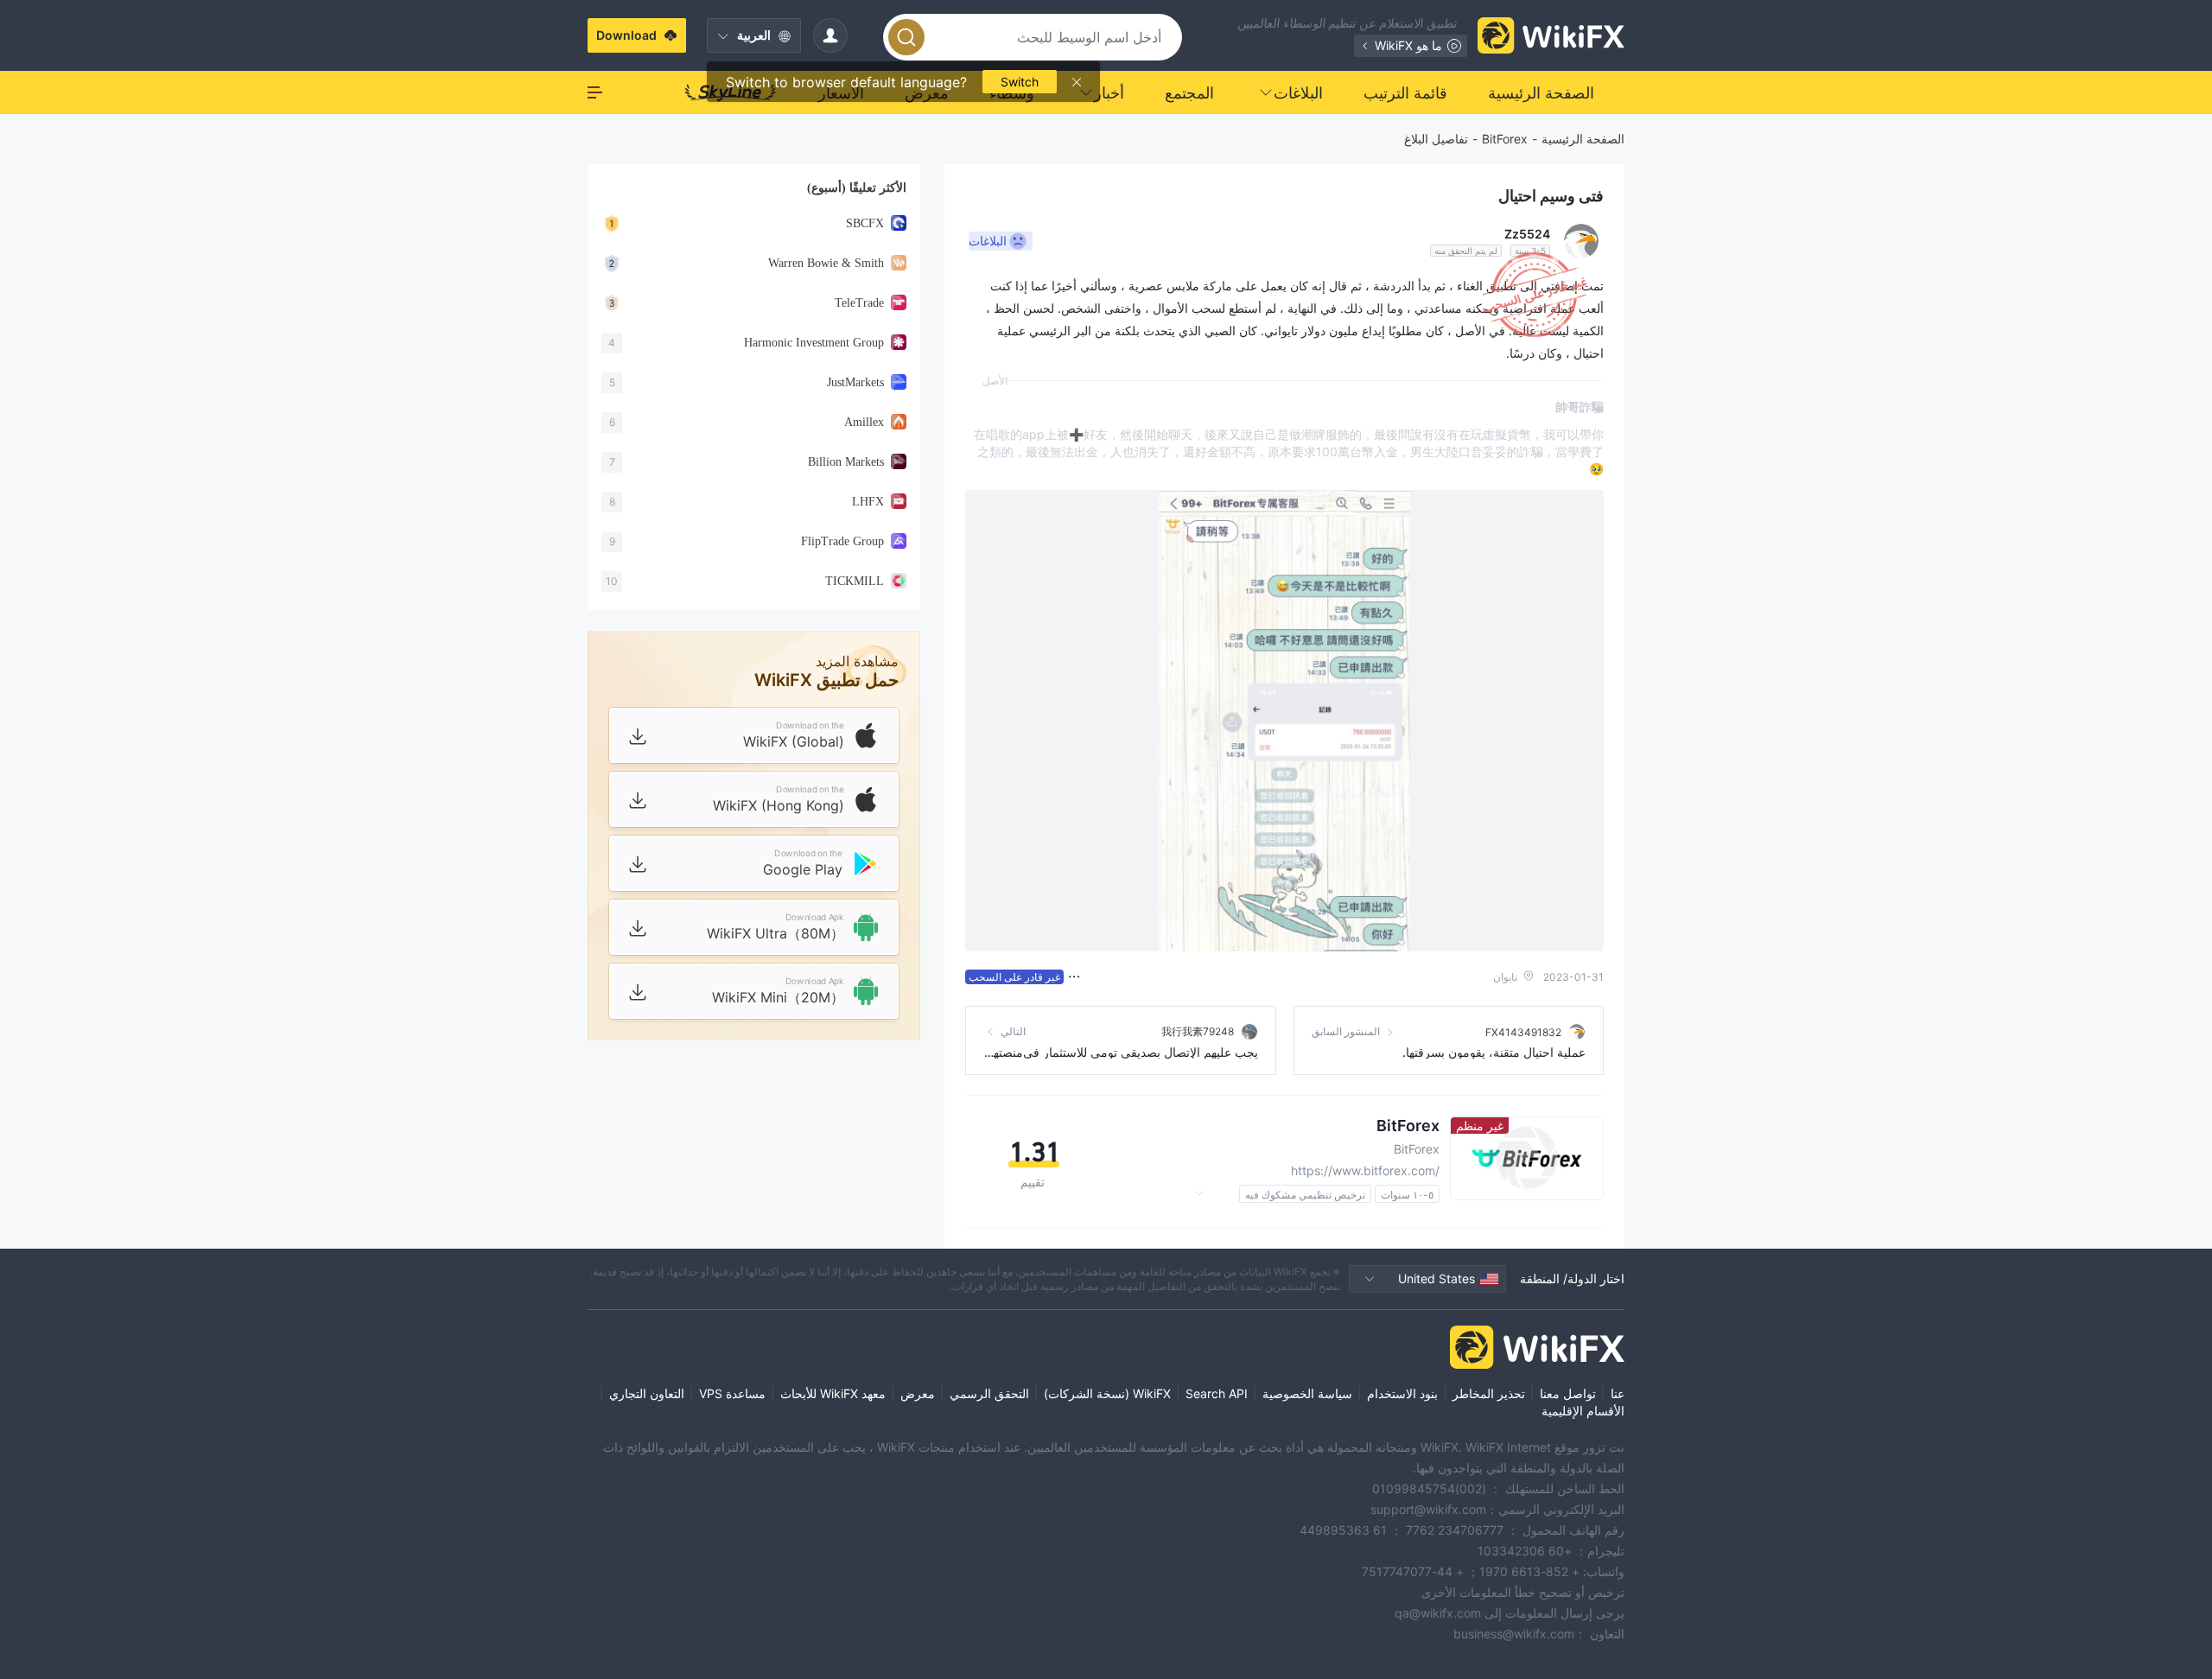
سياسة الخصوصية (1307, 1393)
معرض (918, 1393)
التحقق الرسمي (989, 1393)
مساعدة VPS (732, 1393)
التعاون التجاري (647, 1393)
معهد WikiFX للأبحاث (833, 1393)
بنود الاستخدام (1402, 1393)
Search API (1217, 1393)
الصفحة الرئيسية (1583, 139)
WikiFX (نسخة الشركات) (1107, 1393)
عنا (1618, 1393)
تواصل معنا (1568, 1393)
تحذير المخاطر (1489, 1393)
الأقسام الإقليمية (1583, 1411)
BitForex (1505, 139)
